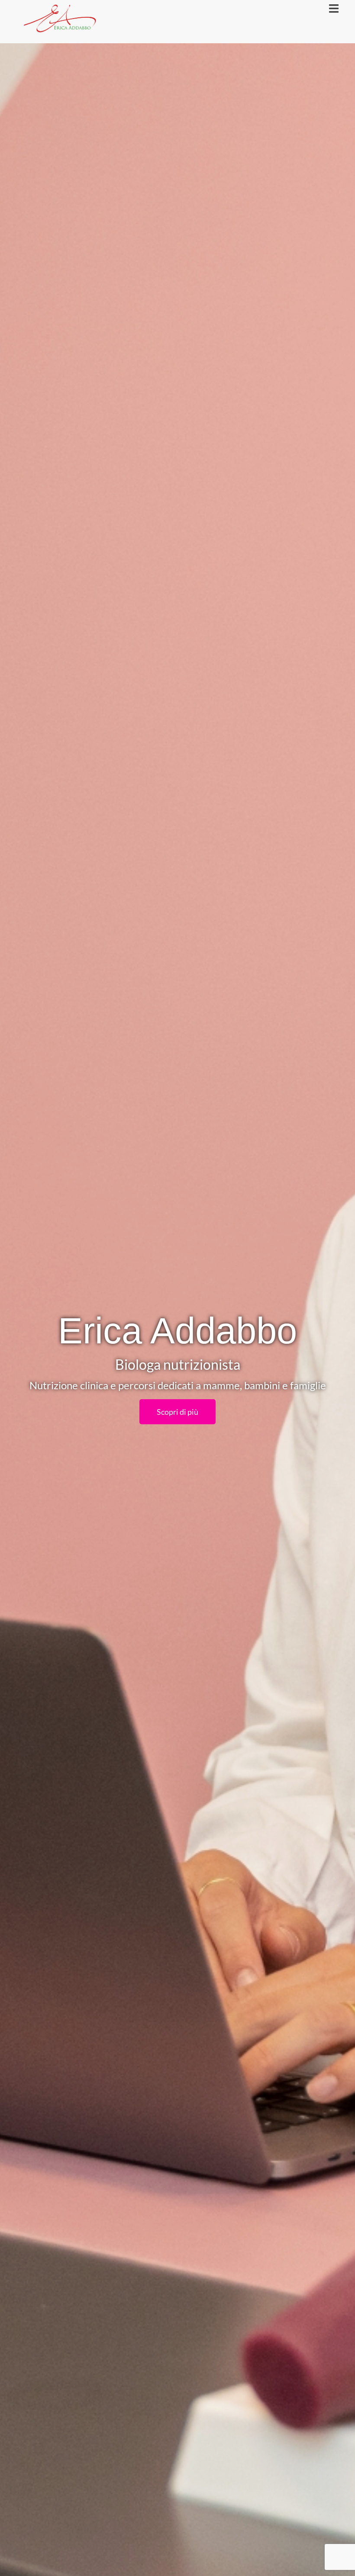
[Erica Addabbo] (60, 21)
